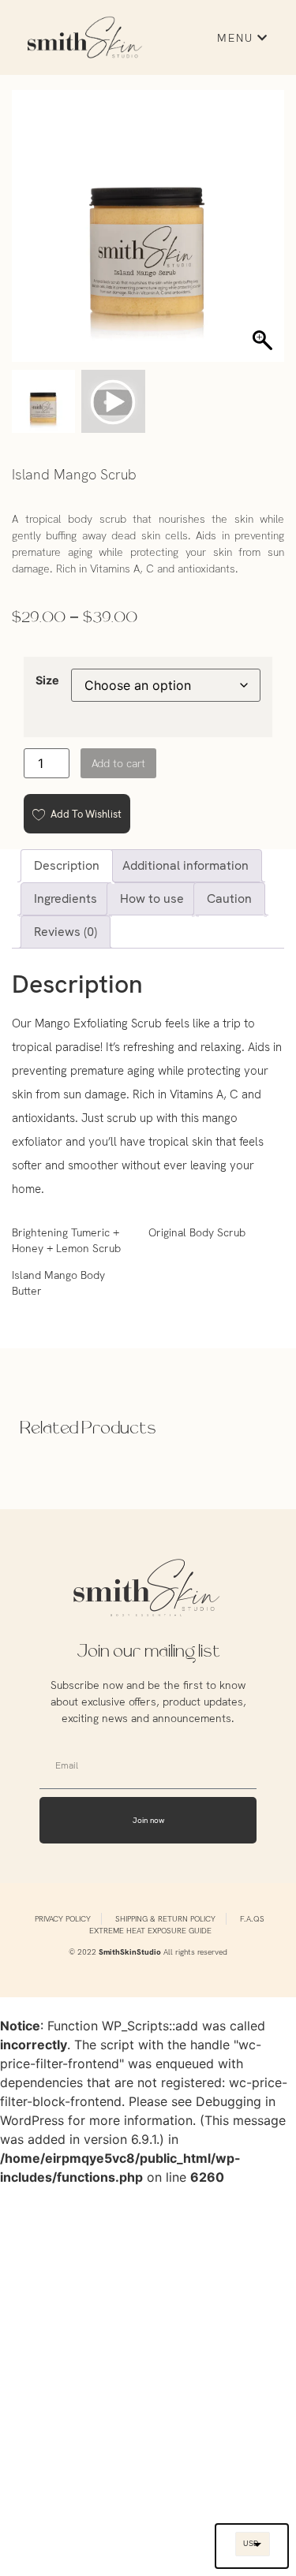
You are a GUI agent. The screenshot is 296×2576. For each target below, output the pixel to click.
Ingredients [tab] (66, 898)
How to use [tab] (152, 898)
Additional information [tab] (185, 865)
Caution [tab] (229, 898)
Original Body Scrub (197, 1232)
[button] (264, 233)
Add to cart (118, 763)
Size (47, 680)
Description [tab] (67, 865)
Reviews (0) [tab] (66, 932)
